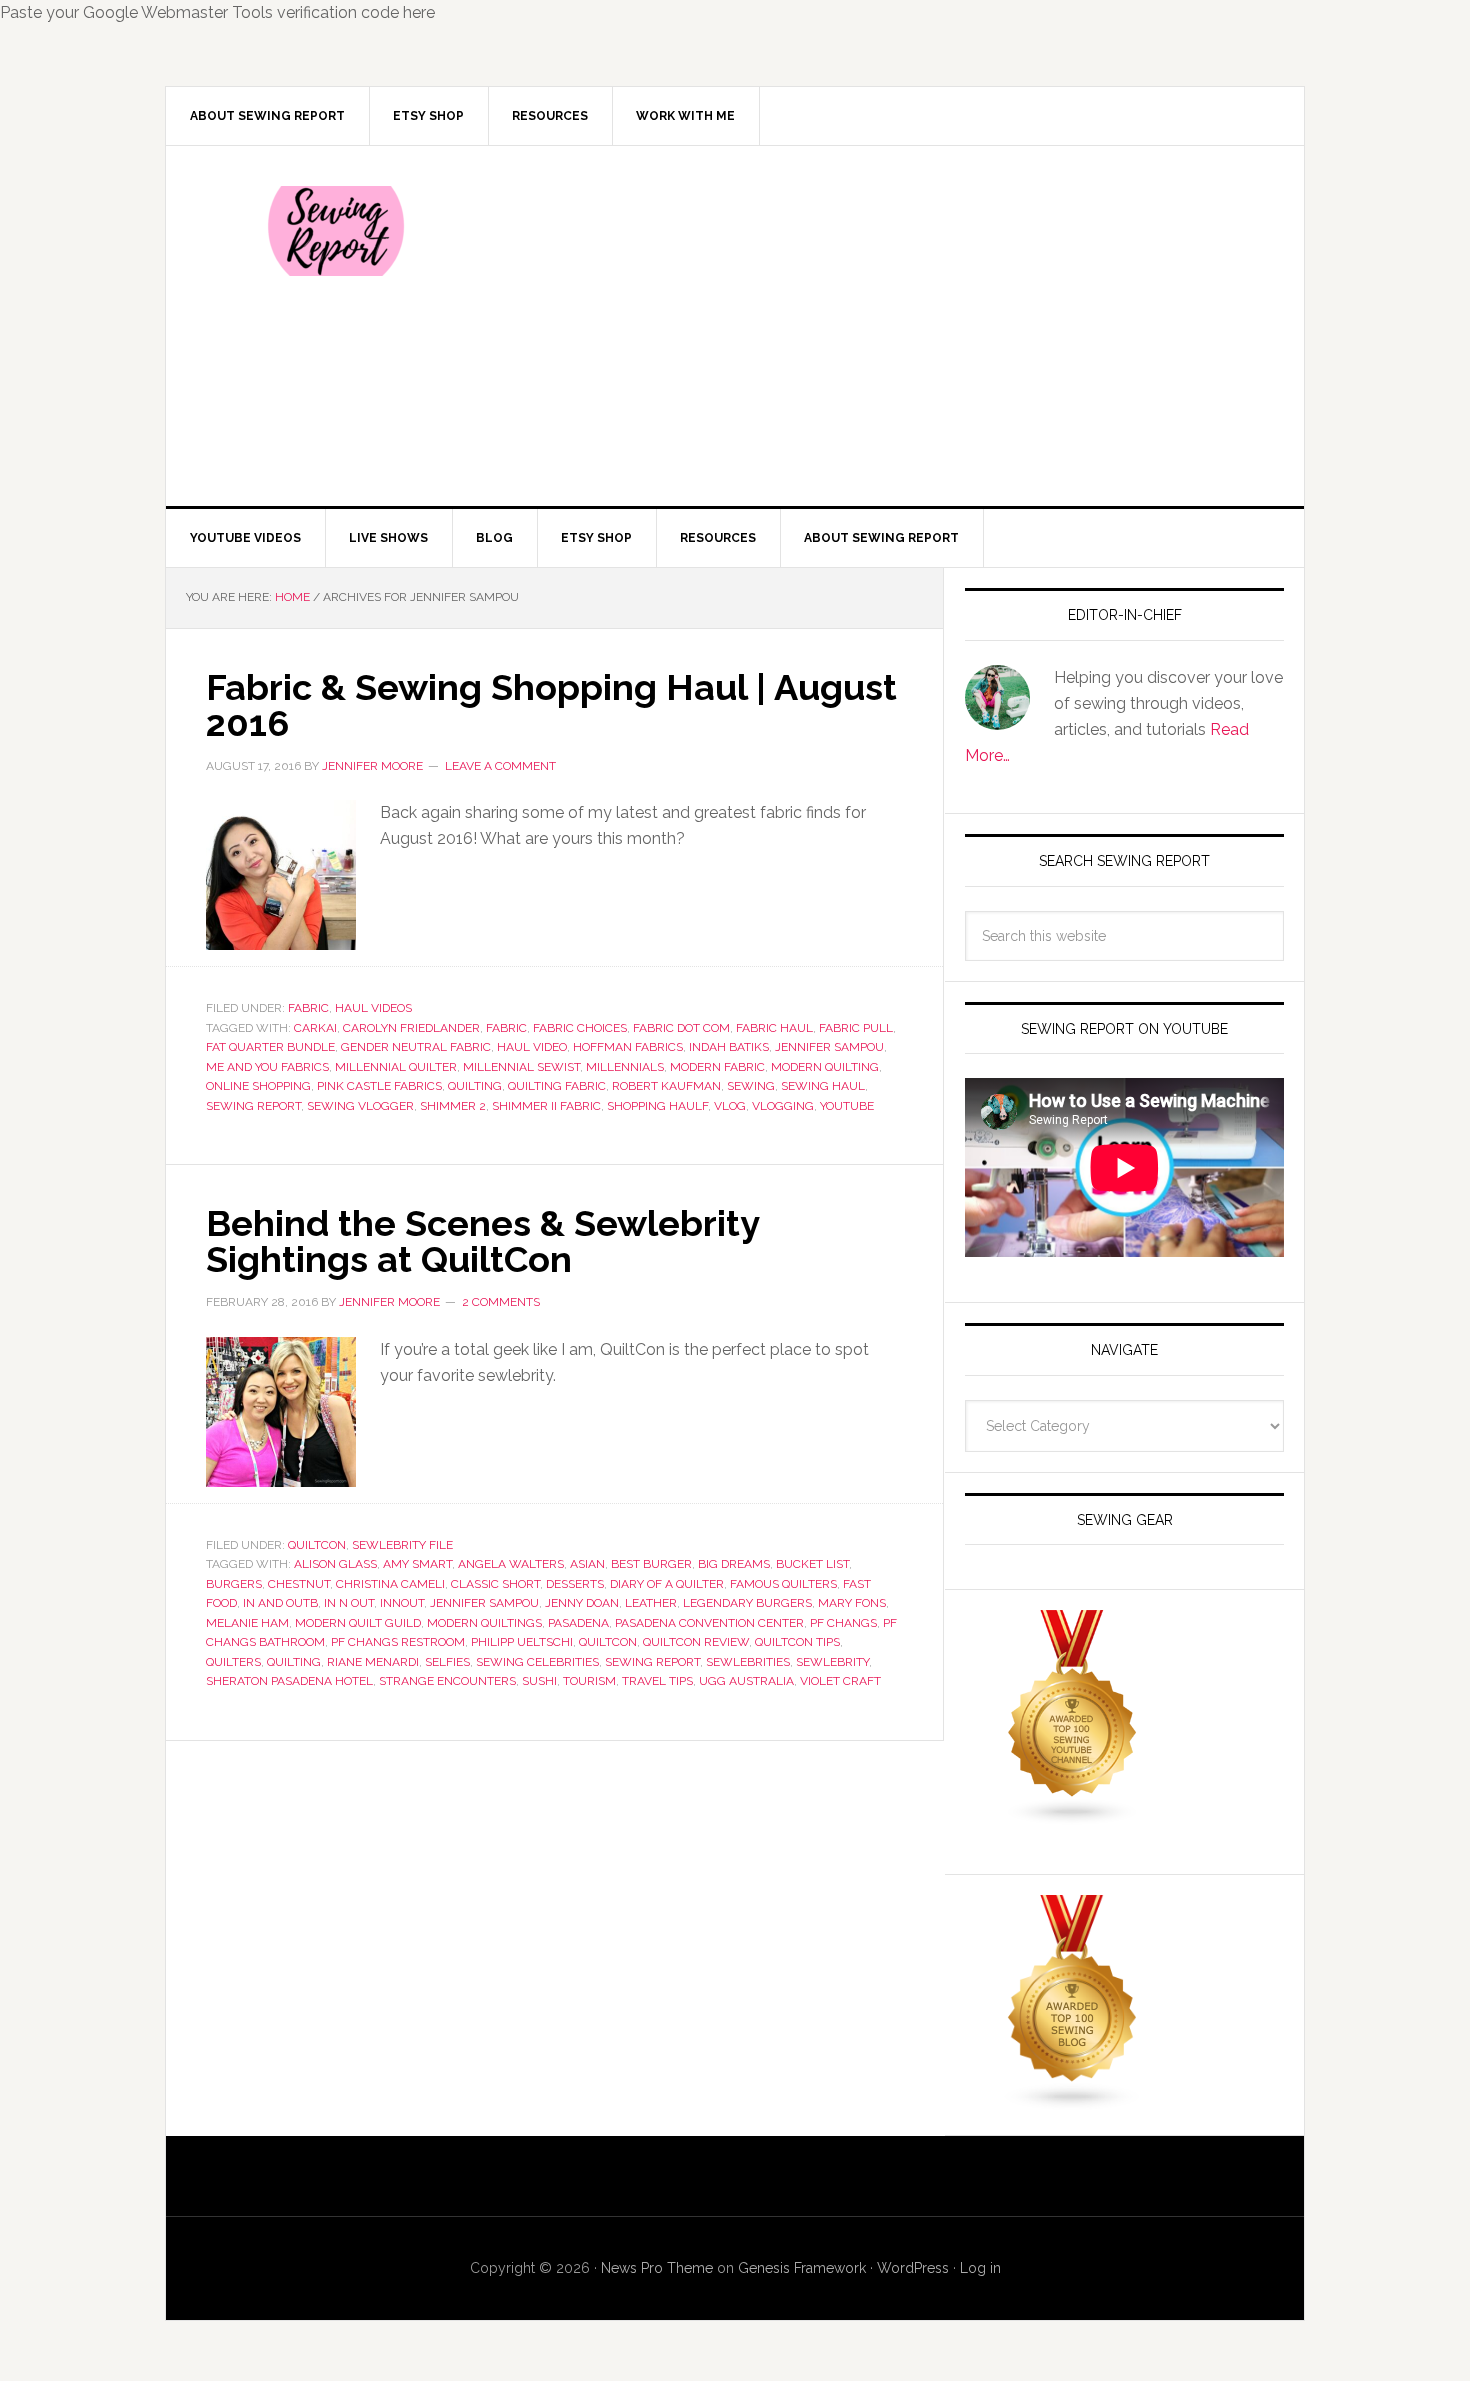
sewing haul (823, 1086)
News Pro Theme (657, 2268)
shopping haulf (657, 1106)
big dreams (734, 1564)
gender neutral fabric (416, 1047)
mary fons (852, 1603)
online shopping (258, 1086)
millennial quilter (396, 1067)
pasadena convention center (709, 1623)
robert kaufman (666, 1086)
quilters (233, 1662)
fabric (506, 1028)
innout (402, 1603)
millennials (625, 1067)
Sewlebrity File (402, 1545)
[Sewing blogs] (1073, 2101)
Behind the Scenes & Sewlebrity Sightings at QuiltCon (482, 1241)
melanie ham (247, 1623)
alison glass (335, 1564)
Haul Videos (373, 1008)
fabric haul (774, 1028)
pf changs (843, 1623)
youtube (847, 1106)
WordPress (913, 2268)
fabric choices (580, 1028)
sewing (751, 1086)
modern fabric (717, 1067)
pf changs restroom (398, 1642)
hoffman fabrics (628, 1047)
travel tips (657, 1681)
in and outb (280, 1603)
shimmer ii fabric (546, 1106)
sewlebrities (748, 1662)
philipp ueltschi (522, 1642)
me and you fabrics (267, 1067)
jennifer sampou (829, 1047)
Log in (980, 2268)
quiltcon (608, 1642)
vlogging (783, 1106)
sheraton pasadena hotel (289, 1681)
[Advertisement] (884, 326)
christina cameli (390, 1584)
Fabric (308, 1008)
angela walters (511, 1564)
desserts (575, 1584)
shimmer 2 (453, 1106)
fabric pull (856, 1028)
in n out (349, 1603)
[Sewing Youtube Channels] (1073, 1816)
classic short (495, 1584)
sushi (539, 1681)
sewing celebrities (537, 1662)
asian (587, 1564)
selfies (447, 1662)
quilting (475, 1086)
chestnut (299, 1584)
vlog (730, 1106)
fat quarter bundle (270, 1047)
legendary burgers (747, 1603)
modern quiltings (484, 1623)
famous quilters (783, 1584)
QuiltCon (317, 1545)
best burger (651, 1564)
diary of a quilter (667, 1584)
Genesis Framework (802, 2268)
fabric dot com (681, 1028)
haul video (532, 1047)
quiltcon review (696, 1642)
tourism (589, 1681)
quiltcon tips (797, 1642)
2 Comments (501, 1302)
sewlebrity (832, 1662)
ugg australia (746, 1681)
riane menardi (373, 1662)
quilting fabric (557, 1086)
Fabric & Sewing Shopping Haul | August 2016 (551, 705)
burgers (234, 1584)
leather (651, 1603)
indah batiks (729, 1047)
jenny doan (582, 1603)
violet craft (840, 1681)
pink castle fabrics (379, 1086)
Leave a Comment (500, 766)
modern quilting (825, 1067)
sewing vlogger (360, 1106)
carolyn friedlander (411, 1028)
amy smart (417, 1564)
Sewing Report (336, 231)
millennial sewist (521, 1067)
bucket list (812, 1564)
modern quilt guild (358, 1623)
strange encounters (447, 1681)
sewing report (253, 1106)
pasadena (578, 1623)
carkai (315, 1028)
